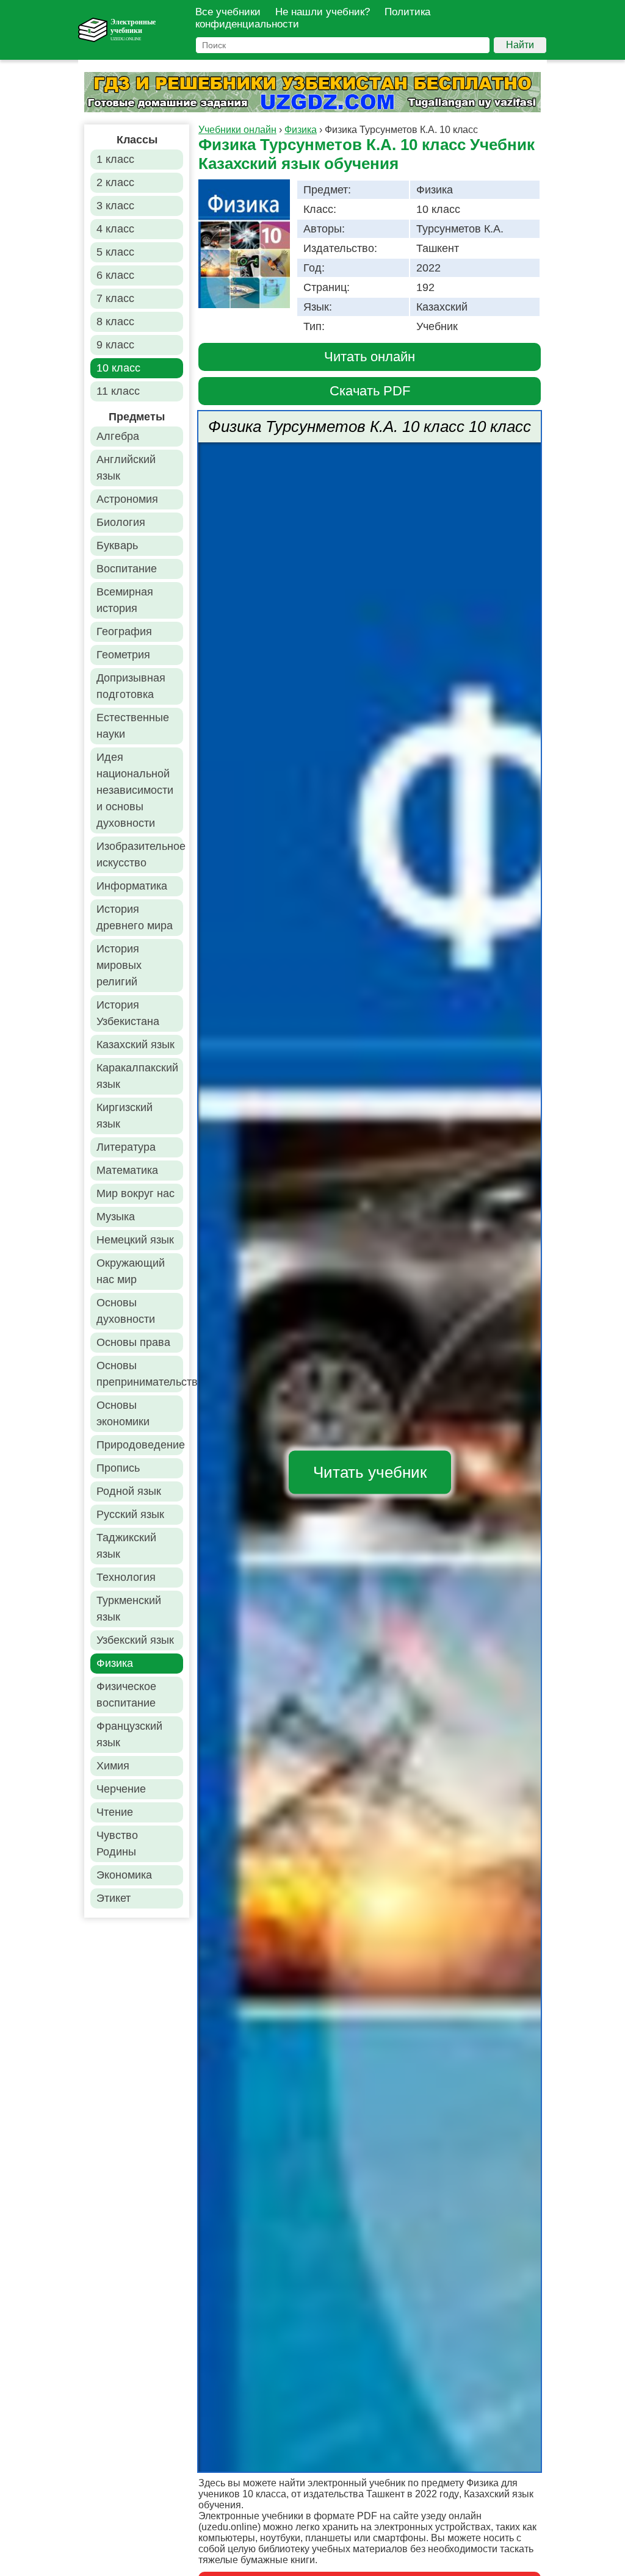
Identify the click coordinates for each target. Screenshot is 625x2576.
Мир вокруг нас (135, 1193)
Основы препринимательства (140, 1374)
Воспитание (127, 569)
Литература (126, 1147)
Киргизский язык (125, 1116)
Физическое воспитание (126, 1695)
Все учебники (228, 12)
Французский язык (129, 1734)
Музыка (116, 1217)
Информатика (132, 886)
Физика (115, 1663)
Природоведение (140, 1445)
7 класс (115, 298)
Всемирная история (125, 600)
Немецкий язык (135, 1240)
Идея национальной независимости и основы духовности (135, 790)
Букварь (117, 545)
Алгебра (118, 436)
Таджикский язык (126, 1546)
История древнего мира (135, 917)
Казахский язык (135, 1045)
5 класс (115, 252)
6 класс (115, 275)
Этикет (114, 1898)
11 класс (118, 391)
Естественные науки (133, 726)
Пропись (118, 1468)
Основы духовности (126, 1311)
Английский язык (126, 468)
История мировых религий (119, 965)
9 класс (115, 345)
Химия (113, 1766)
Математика (127, 1170)
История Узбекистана (128, 1013)
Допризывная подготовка (131, 686)
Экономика (124, 1875)
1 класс (115, 159)
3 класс (115, 206)
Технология (126, 1577)
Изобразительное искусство (140, 854)
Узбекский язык (135, 1640)
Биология (121, 522)
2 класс (115, 182)
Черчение (121, 1789)
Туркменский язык (129, 1609)
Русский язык (130, 1514)
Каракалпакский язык (137, 1076)
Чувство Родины (117, 1844)
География (124, 631)
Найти (520, 45)
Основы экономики (123, 1413)
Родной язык (129, 1491)
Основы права (133, 1342)
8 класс (115, 322)
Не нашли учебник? (323, 12)
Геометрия (123, 655)
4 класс (115, 229)
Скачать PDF (370, 391)
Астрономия (127, 499)
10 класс (118, 368)
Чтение (115, 1812)
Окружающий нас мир (131, 1271)
